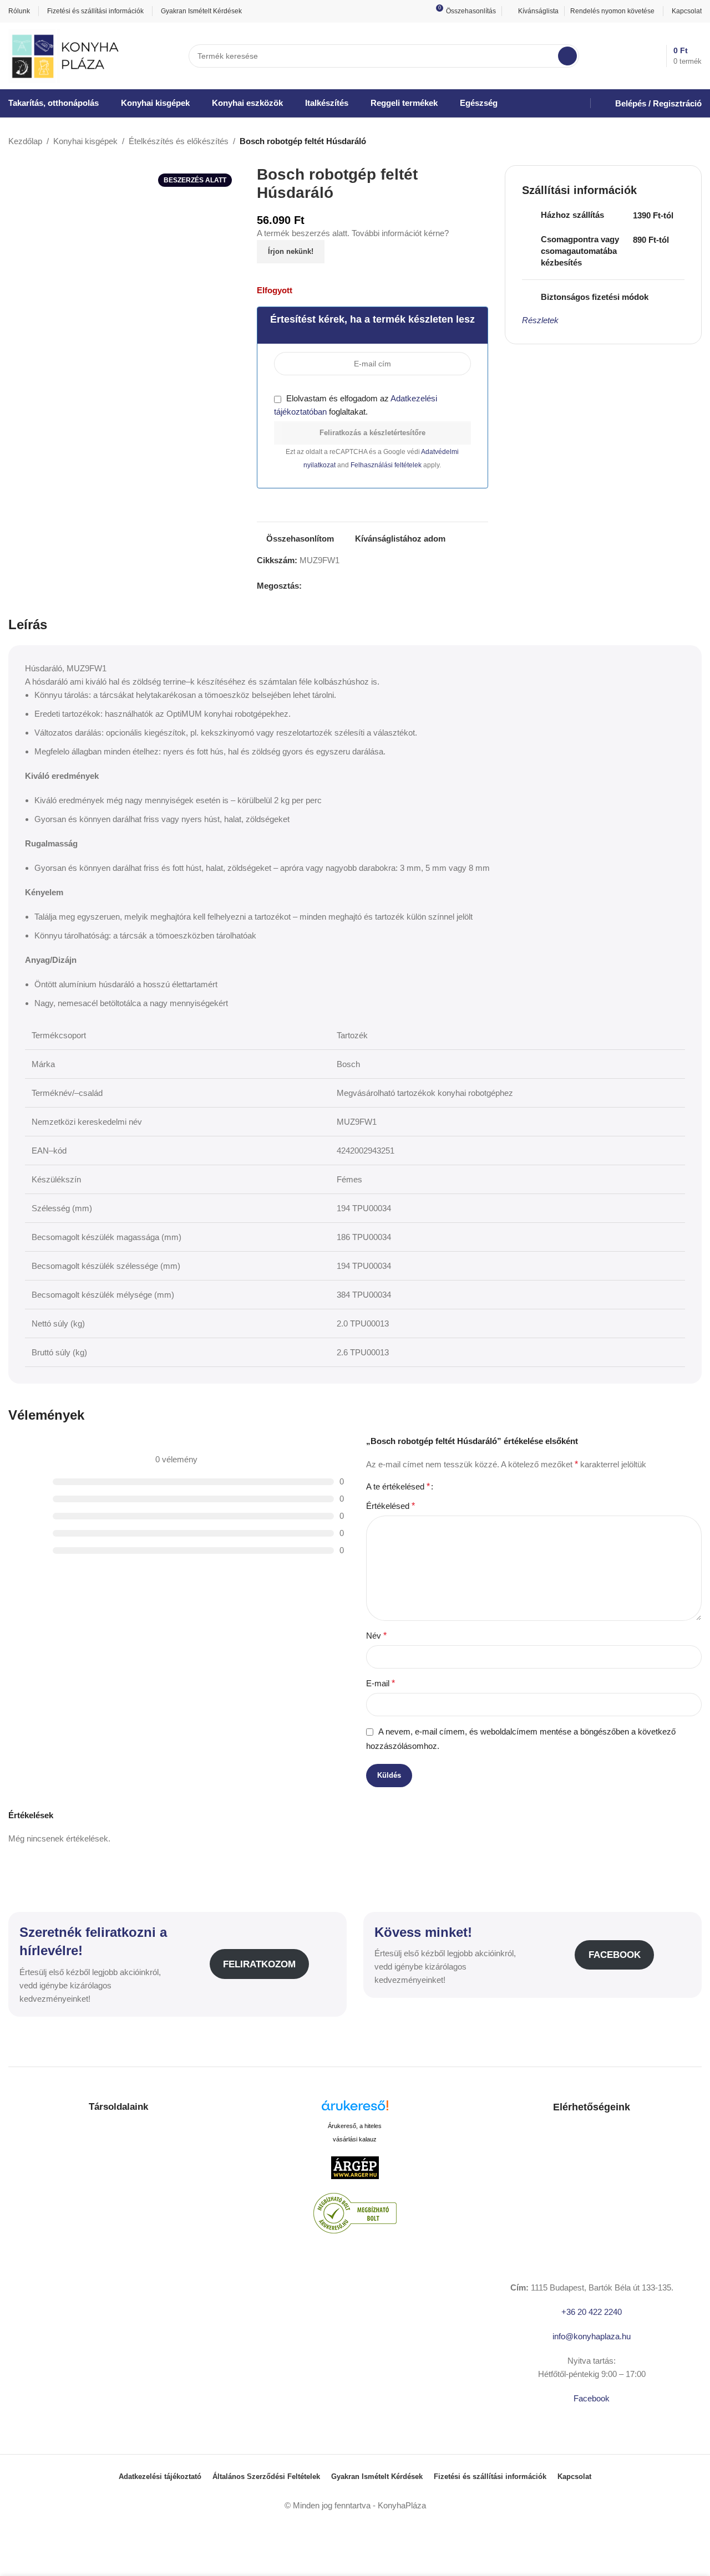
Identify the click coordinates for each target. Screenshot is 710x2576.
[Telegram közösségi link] (359, 586)
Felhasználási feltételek (387, 465)
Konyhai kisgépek (85, 141)
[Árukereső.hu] (355, 2110)
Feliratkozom (259, 1964)
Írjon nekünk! (291, 251)
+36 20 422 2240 (592, 2312)
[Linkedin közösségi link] (346, 586)
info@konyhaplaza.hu (592, 2336)
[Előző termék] (668, 142)
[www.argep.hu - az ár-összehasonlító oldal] (355, 2167)
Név (376, 1636)
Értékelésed (390, 1506)
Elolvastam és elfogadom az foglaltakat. (356, 405)
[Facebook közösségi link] (308, 586)
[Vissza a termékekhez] (682, 142)
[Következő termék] (695, 142)
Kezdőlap (25, 141)
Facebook (615, 1955)
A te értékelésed (398, 1487)
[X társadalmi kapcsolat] (321, 586)
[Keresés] (567, 56)
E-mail (381, 1683)
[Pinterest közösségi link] (334, 586)
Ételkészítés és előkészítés (179, 141)
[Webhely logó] (65, 55)
